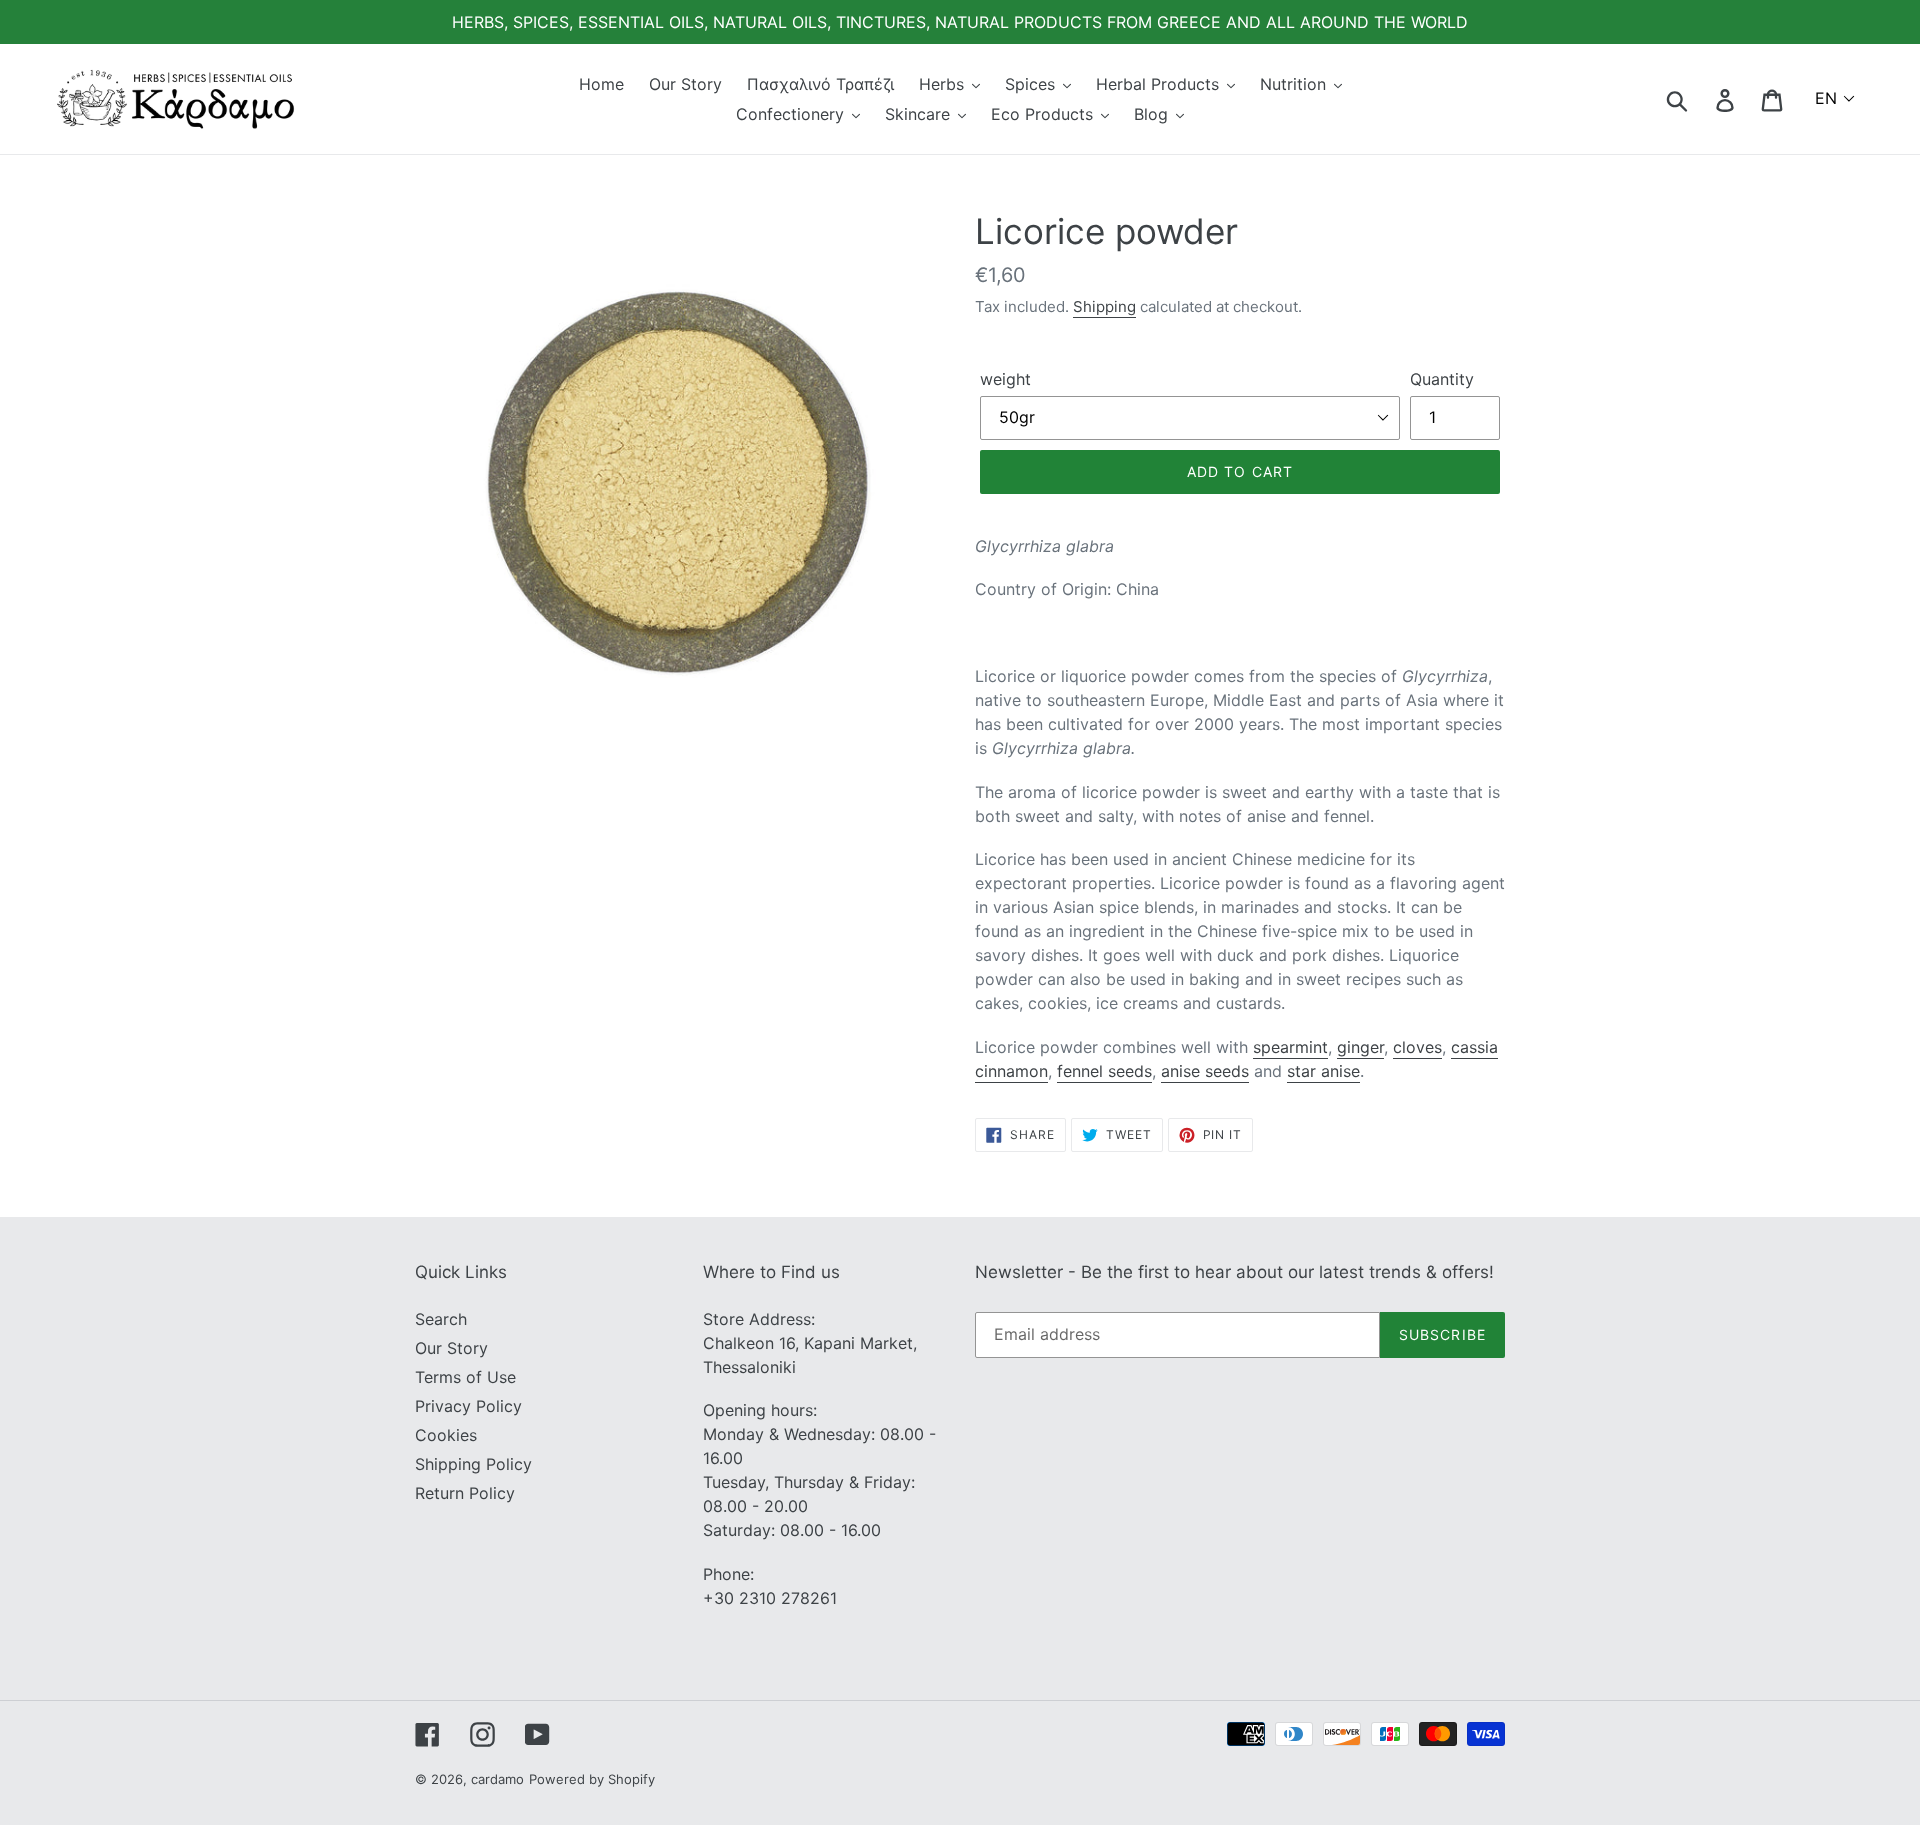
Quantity (1442, 379)
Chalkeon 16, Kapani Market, (810, 1343)
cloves (1417, 1047)
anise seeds (1205, 1071)
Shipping (1104, 306)
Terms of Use (465, 1377)
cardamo (497, 1779)
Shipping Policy (473, 1464)
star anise (1323, 1071)
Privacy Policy (468, 1406)
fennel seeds (1104, 1071)
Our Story (451, 1348)
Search (441, 1319)
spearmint (1290, 1047)
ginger (1360, 1047)
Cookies (446, 1435)
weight (1005, 379)
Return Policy (465, 1493)
